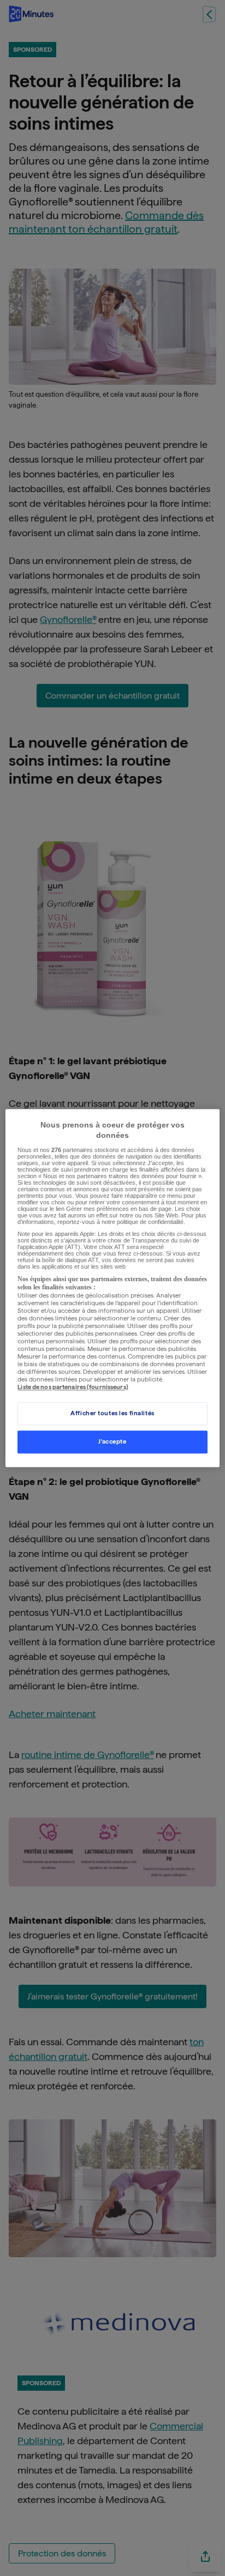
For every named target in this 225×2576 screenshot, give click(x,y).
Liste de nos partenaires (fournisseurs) (73, 1387)
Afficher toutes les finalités (112, 1413)
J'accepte (112, 1441)
